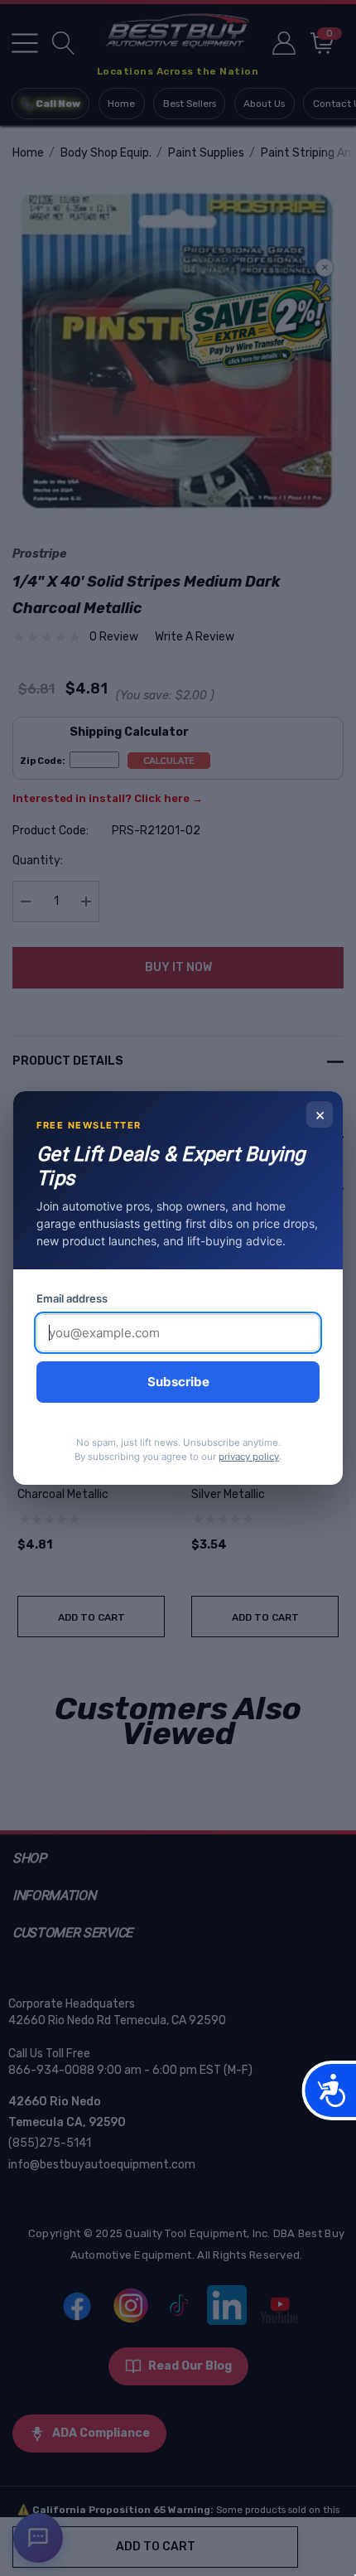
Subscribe (178, 1382)
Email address (72, 1298)
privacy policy (249, 1457)
